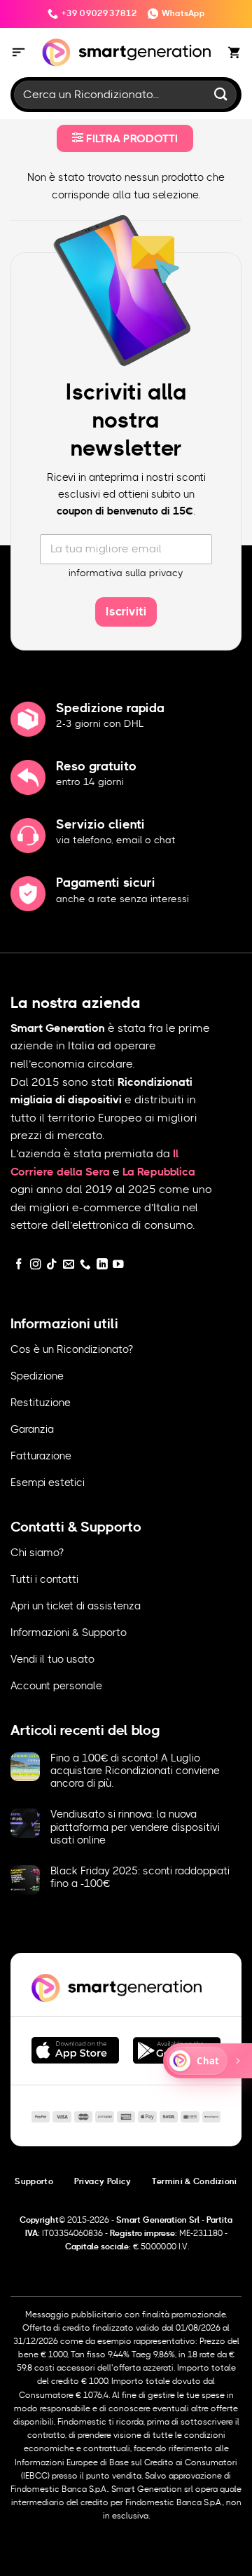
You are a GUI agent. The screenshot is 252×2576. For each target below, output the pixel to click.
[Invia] (221, 94)
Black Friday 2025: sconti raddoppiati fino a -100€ (140, 1878)
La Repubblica (159, 1172)
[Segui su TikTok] (52, 1265)
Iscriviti (126, 612)
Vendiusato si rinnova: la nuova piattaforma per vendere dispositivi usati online (135, 1827)
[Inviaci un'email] (69, 1265)
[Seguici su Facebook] (19, 1265)
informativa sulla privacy (126, 573)
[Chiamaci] (85, 1265)
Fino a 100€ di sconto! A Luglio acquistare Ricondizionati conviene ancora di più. (135, 1771)
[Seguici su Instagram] (36, 1265)
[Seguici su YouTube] (118, 1265)
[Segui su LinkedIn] (102, 1265)
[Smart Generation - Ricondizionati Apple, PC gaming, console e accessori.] (126, 53)
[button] (19, 53)
